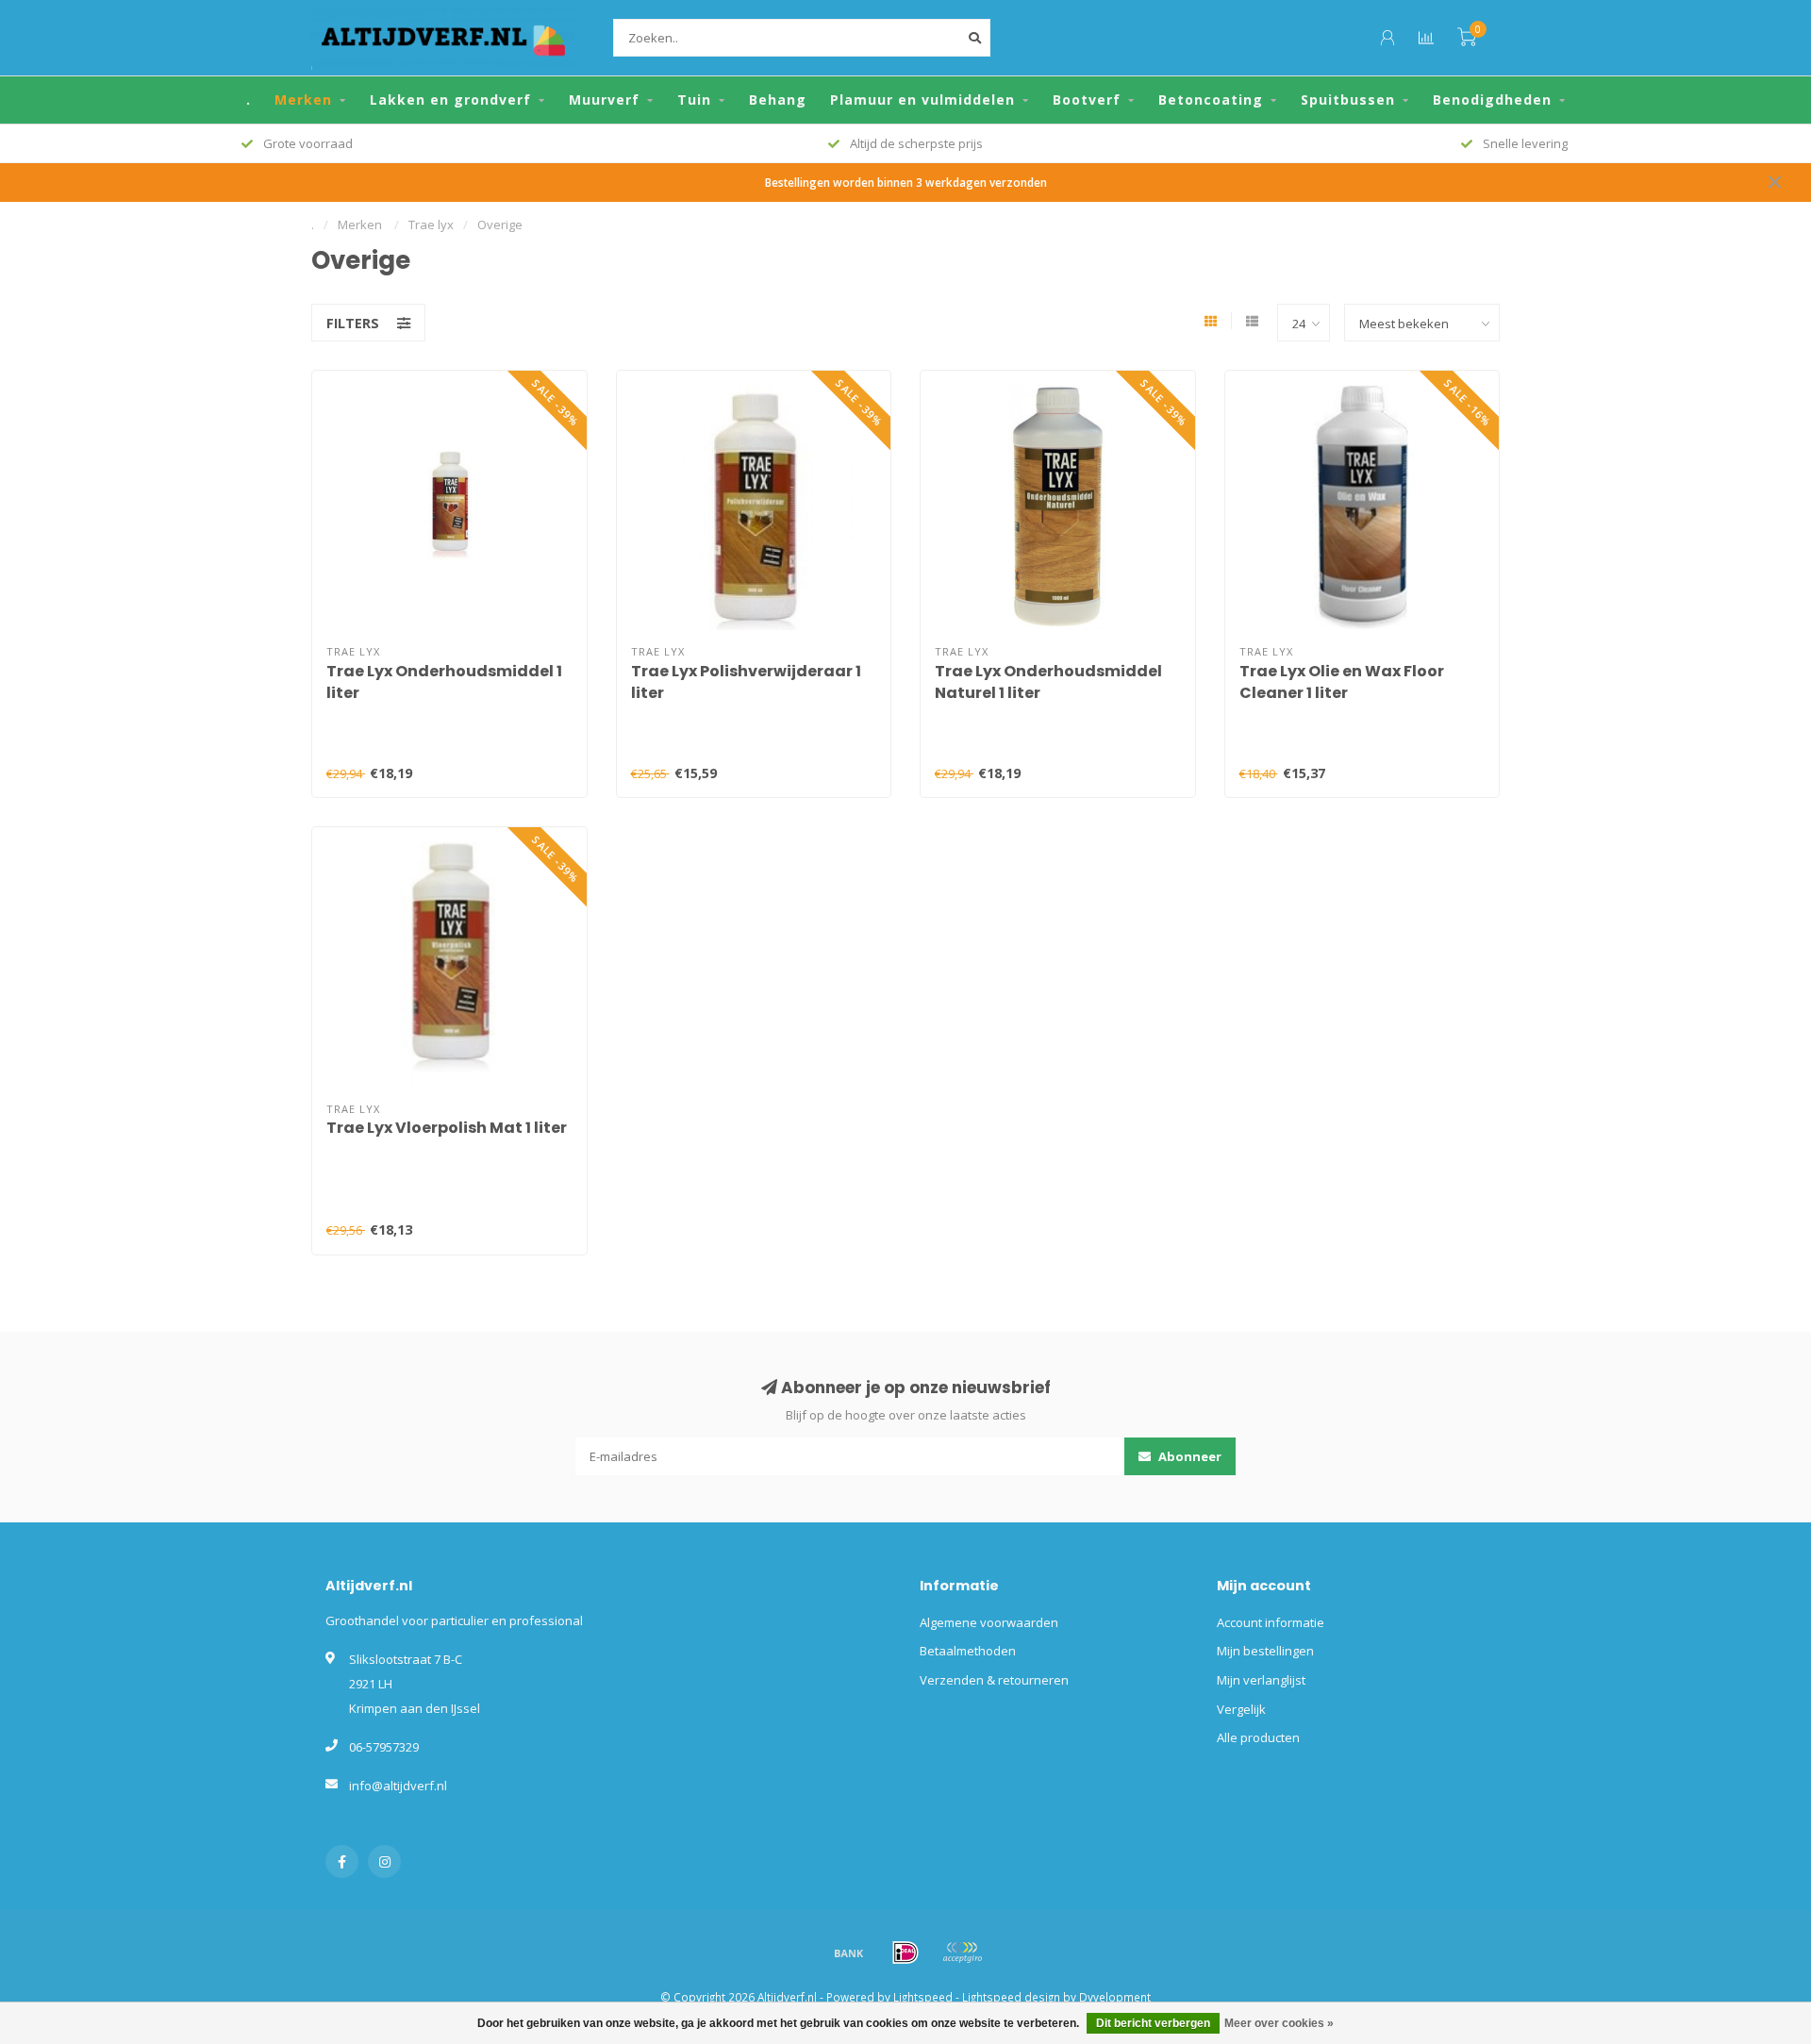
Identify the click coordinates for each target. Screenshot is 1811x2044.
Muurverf (604, 100)
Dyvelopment (1115, 1997)
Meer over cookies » (1279, 2023)
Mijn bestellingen (1265, 1651)
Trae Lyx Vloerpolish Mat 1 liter (447, 1128)
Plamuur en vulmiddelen (922, 100)
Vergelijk (1241, 1709)
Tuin (694, 100)
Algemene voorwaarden (989, 1622)
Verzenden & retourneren (994, 1680)
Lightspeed (923, 1997)
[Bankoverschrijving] (849, 1953)
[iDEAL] (905, 1953)
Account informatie (1271, 1622)
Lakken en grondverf (450, 100)
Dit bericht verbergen (1153, 2023)
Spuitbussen (1348, 100)
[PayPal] (962, 1953)
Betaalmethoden (968, 1651)
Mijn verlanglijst (1261, 1680)
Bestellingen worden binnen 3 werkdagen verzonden (906, 182)
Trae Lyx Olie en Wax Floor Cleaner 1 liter (1342, 682)
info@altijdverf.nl (398, 1786)
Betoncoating (1211, 100)
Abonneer (1188, 1456)
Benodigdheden (1492, 100)
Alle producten (1258, 1737)
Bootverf (1087, 100)
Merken (303, 100)
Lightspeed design (1011, 1997)
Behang (778, 100)
